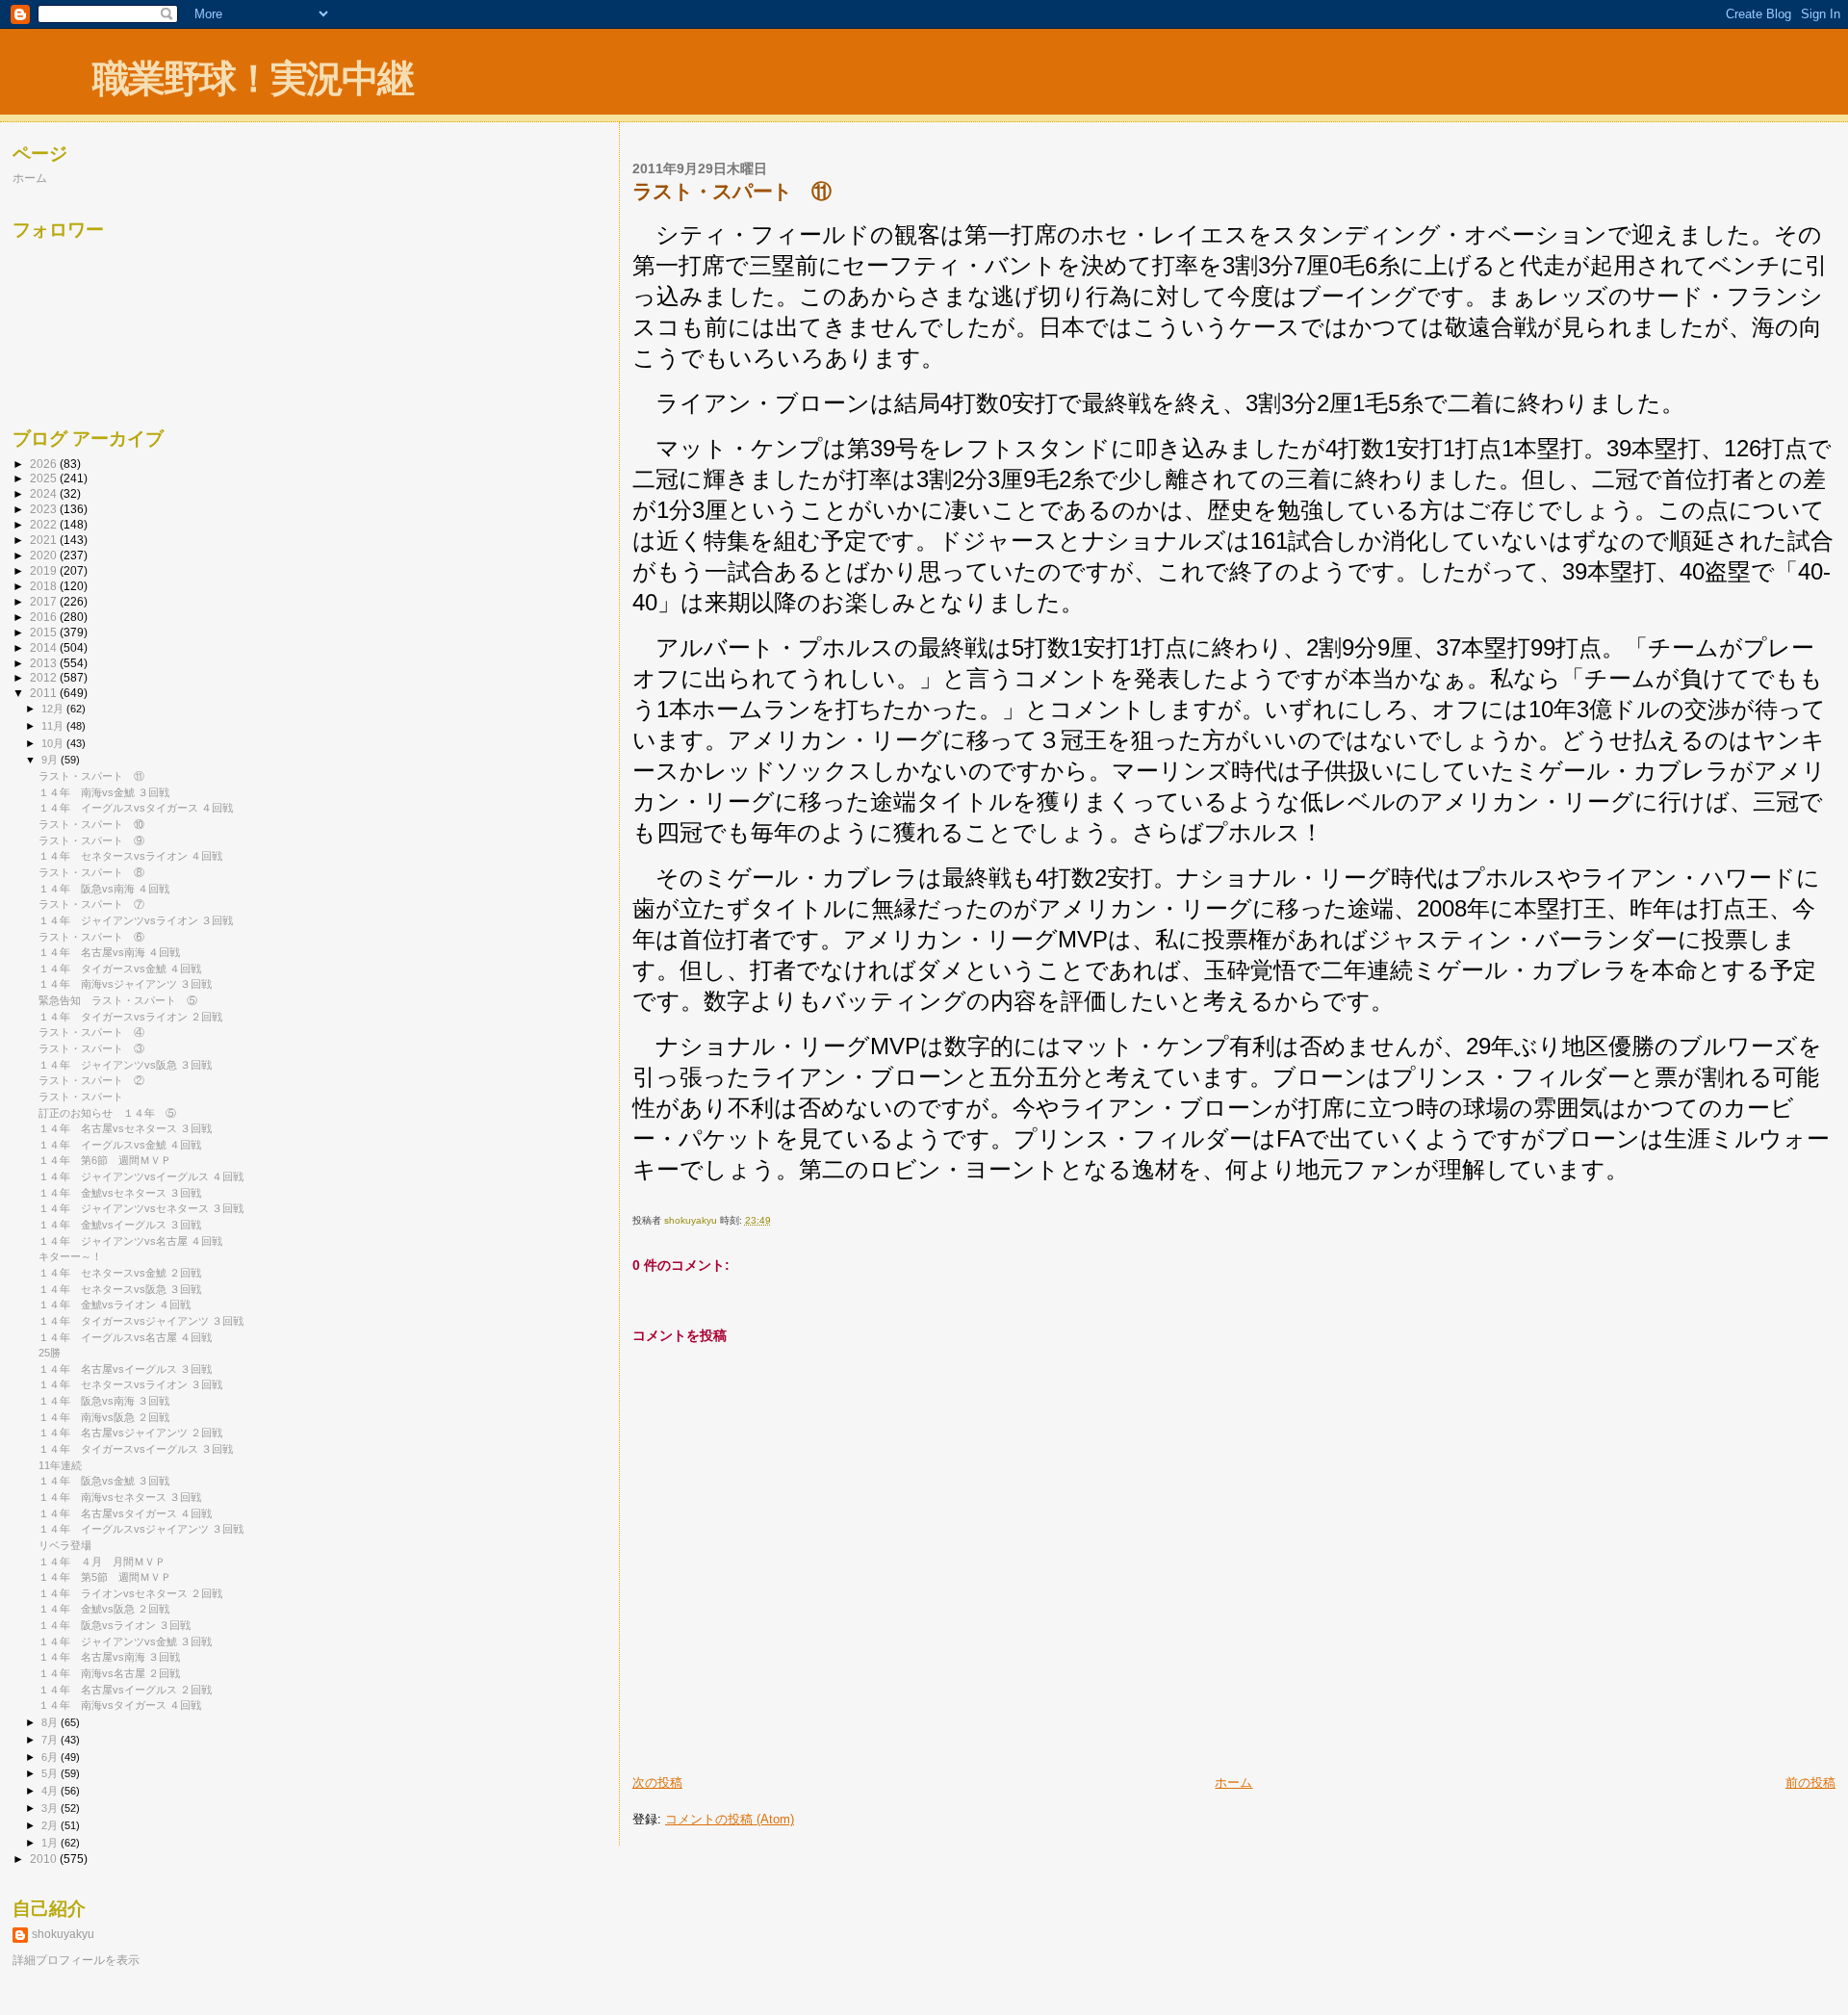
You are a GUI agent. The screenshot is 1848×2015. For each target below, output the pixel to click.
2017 (45, 601)
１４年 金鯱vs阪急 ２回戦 (104, 1609)
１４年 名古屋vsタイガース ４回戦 (125, 1513)
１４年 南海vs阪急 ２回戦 (104, 1417)
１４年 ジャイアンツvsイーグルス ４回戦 (141, 1176)
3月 (51, 1808)
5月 (51, 1773)
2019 (45, 570)
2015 (45, 632)
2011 (45, 693)
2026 (45, 464)
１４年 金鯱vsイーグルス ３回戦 (120, 1225)
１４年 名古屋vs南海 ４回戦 (109, 952)
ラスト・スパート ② (91, 1080)
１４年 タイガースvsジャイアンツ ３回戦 (141, 1321)
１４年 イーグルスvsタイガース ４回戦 (136, 808)
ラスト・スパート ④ (91, 1032)
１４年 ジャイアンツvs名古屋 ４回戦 (130, 1241)
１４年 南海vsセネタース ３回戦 (120, 1497)
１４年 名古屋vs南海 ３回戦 (109, 1657)
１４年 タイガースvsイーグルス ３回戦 (136, 1449)
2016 (45, 617)
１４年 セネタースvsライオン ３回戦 (130, 1384)
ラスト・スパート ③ (91, 1048)
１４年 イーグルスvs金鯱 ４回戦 (120, 1145)
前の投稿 (1810, 1782)
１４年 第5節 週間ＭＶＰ (105, 1577)
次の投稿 (657, 1782)
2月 (51, 1825)
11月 (54, 726)
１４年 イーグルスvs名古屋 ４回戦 (125, 1337)
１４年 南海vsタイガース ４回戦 (120, 1705)
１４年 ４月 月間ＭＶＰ (102, 1562)
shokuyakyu (63, 1934)
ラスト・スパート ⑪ (91, 776)
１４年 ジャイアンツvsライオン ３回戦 (136, 920)
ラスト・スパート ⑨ (91, 840)
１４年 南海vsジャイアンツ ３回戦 (125, 984)
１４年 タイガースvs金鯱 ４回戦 (120, 969)
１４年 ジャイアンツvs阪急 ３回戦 (125, 1065)
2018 (45, 586)
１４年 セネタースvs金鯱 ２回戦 (120, 1273)
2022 (45, 524)
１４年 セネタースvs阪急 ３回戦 (120, 1289)
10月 (54, 743)
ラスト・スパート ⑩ (91, 824)
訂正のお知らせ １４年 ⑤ (107, 1113)
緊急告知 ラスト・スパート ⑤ (118, 1000)
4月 (51, 1791)
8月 (51, 1722)
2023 (45, 509)
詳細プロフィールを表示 (76, 1960)
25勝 (50, 1353)
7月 (51, 1740)
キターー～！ (70, 1256)
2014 (45, 647)
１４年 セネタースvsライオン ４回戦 (130, 856)
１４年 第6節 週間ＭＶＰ (105, 1160)
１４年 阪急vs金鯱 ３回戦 (104, 1481)
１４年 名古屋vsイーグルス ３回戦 (125, 1369)
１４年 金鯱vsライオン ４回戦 (115, 1305)
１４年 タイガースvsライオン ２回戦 (130, 1017)
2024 (45, 493)
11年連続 (60, 1465)
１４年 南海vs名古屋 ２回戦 (109, 1673)
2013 (45, 663)
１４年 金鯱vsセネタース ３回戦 (120, 1193)
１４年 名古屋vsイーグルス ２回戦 (125, 1690)
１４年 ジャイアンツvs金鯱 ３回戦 (125, 1641)
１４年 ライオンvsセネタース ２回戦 (130, 1593)
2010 (45, 1859)
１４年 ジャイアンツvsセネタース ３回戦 (141, 1208)
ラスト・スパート (81, 1097)
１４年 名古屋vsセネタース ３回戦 (125, 1128)
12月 (54, 709)
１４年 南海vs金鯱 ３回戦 (104, 792)
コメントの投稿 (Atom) (730, 1819)
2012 (45, 677)
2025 (45, 478)
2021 (45, 540)
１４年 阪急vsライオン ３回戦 (115, 1625)
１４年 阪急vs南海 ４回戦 (104, 889)
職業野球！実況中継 (253, 78)
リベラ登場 (65, 1545)
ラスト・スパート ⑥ (91, 937)
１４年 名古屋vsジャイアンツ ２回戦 (130, 1433)
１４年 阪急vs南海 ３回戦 (104, 1401)
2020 (45, 555)
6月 (51, 1757)
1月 (51, 1843)
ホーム (1233, 1782)
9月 (51, 760)
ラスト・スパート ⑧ (91, 872)
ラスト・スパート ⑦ (91, 904)
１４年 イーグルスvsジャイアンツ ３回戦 (141, 1529)
